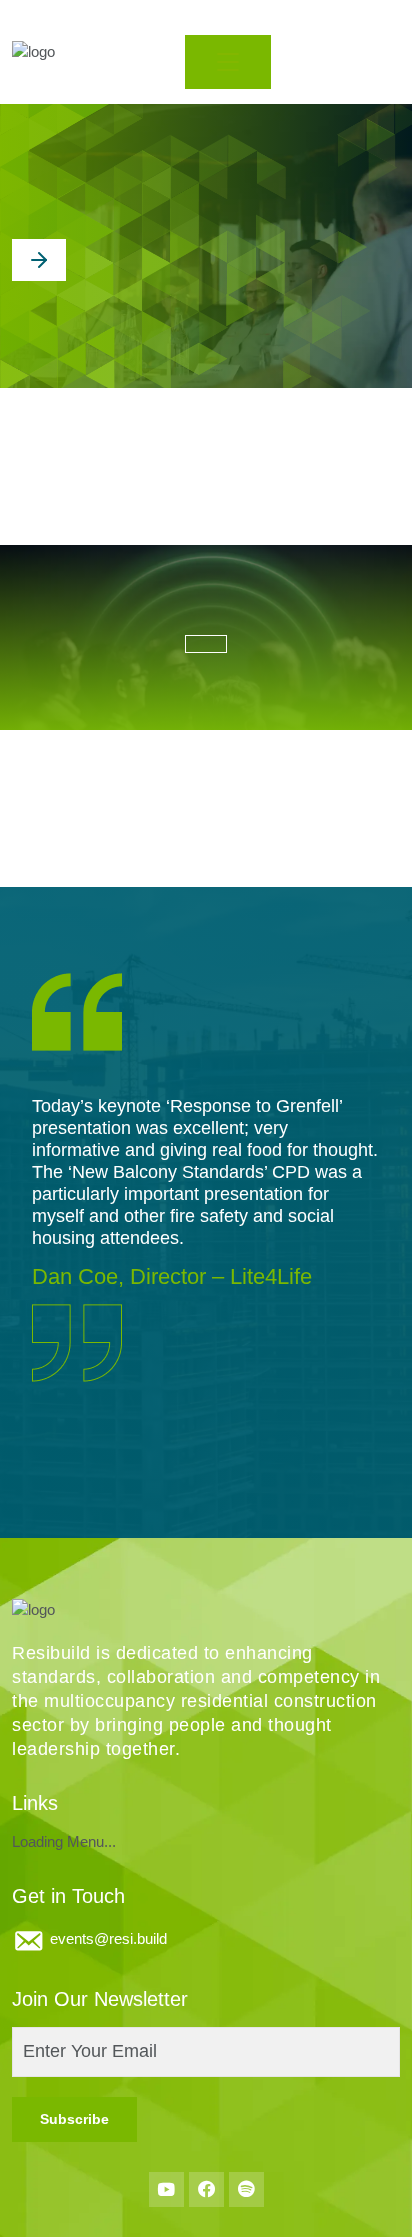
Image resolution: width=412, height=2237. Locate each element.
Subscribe (74, 2119)
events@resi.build (108, 1938)
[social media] (166, 2189)
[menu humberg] (228, 62)
